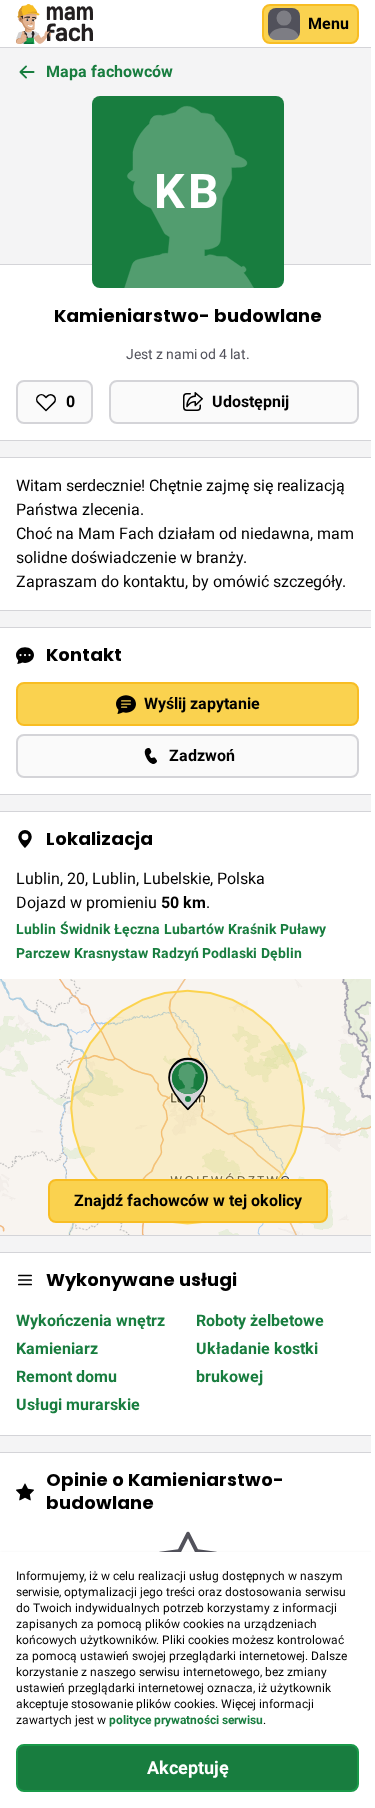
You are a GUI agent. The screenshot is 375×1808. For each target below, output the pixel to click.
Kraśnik (252, 929)
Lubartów (194, 929)
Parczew (43, 953)
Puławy (303, 929)
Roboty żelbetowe (260, 1320)
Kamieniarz (57, 1348)
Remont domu (66, 1376)
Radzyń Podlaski (204, 953)
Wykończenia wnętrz (90, 1320)
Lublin (36, 929)
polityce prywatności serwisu (186, 1720)
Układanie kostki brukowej (257, 1362)
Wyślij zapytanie (202, 703)
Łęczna (137, 929)
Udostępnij (250, 401)
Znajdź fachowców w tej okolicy (188, 1200)
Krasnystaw (111, 953)
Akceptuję (188, 1767)
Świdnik (85, 929)
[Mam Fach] (54, 24)
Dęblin (281, 953)
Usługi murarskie (78, 1404)
